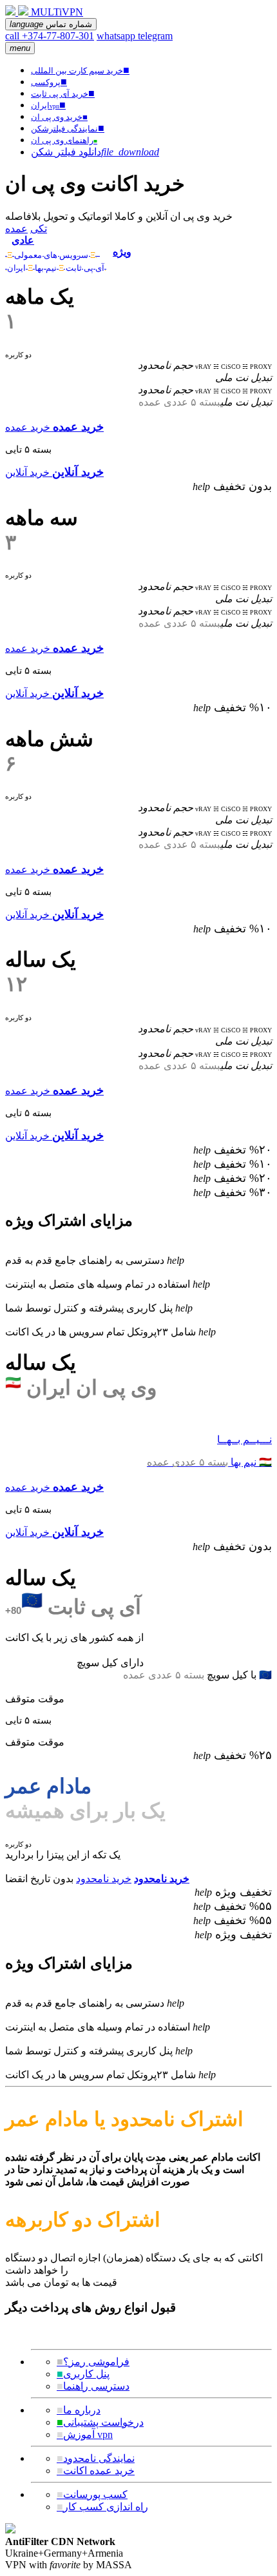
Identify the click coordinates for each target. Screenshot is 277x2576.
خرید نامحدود (104, 1879)
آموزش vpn (85, 2434)
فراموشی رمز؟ (93, 2362)
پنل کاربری (83, 2374)
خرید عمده (28, 427)
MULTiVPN (57, 12)
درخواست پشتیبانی (100, 2422)
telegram (155, 36)
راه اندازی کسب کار (102, 2507)
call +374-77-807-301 (50, 36)
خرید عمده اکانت (96, 2471)
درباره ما (79, 2410)
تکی (39, 229)
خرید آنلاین (27, 472)
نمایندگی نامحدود (96, 2458)
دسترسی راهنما (93, 2386)
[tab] (56, 246)
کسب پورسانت (92, 2494)
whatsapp (117, 36)
